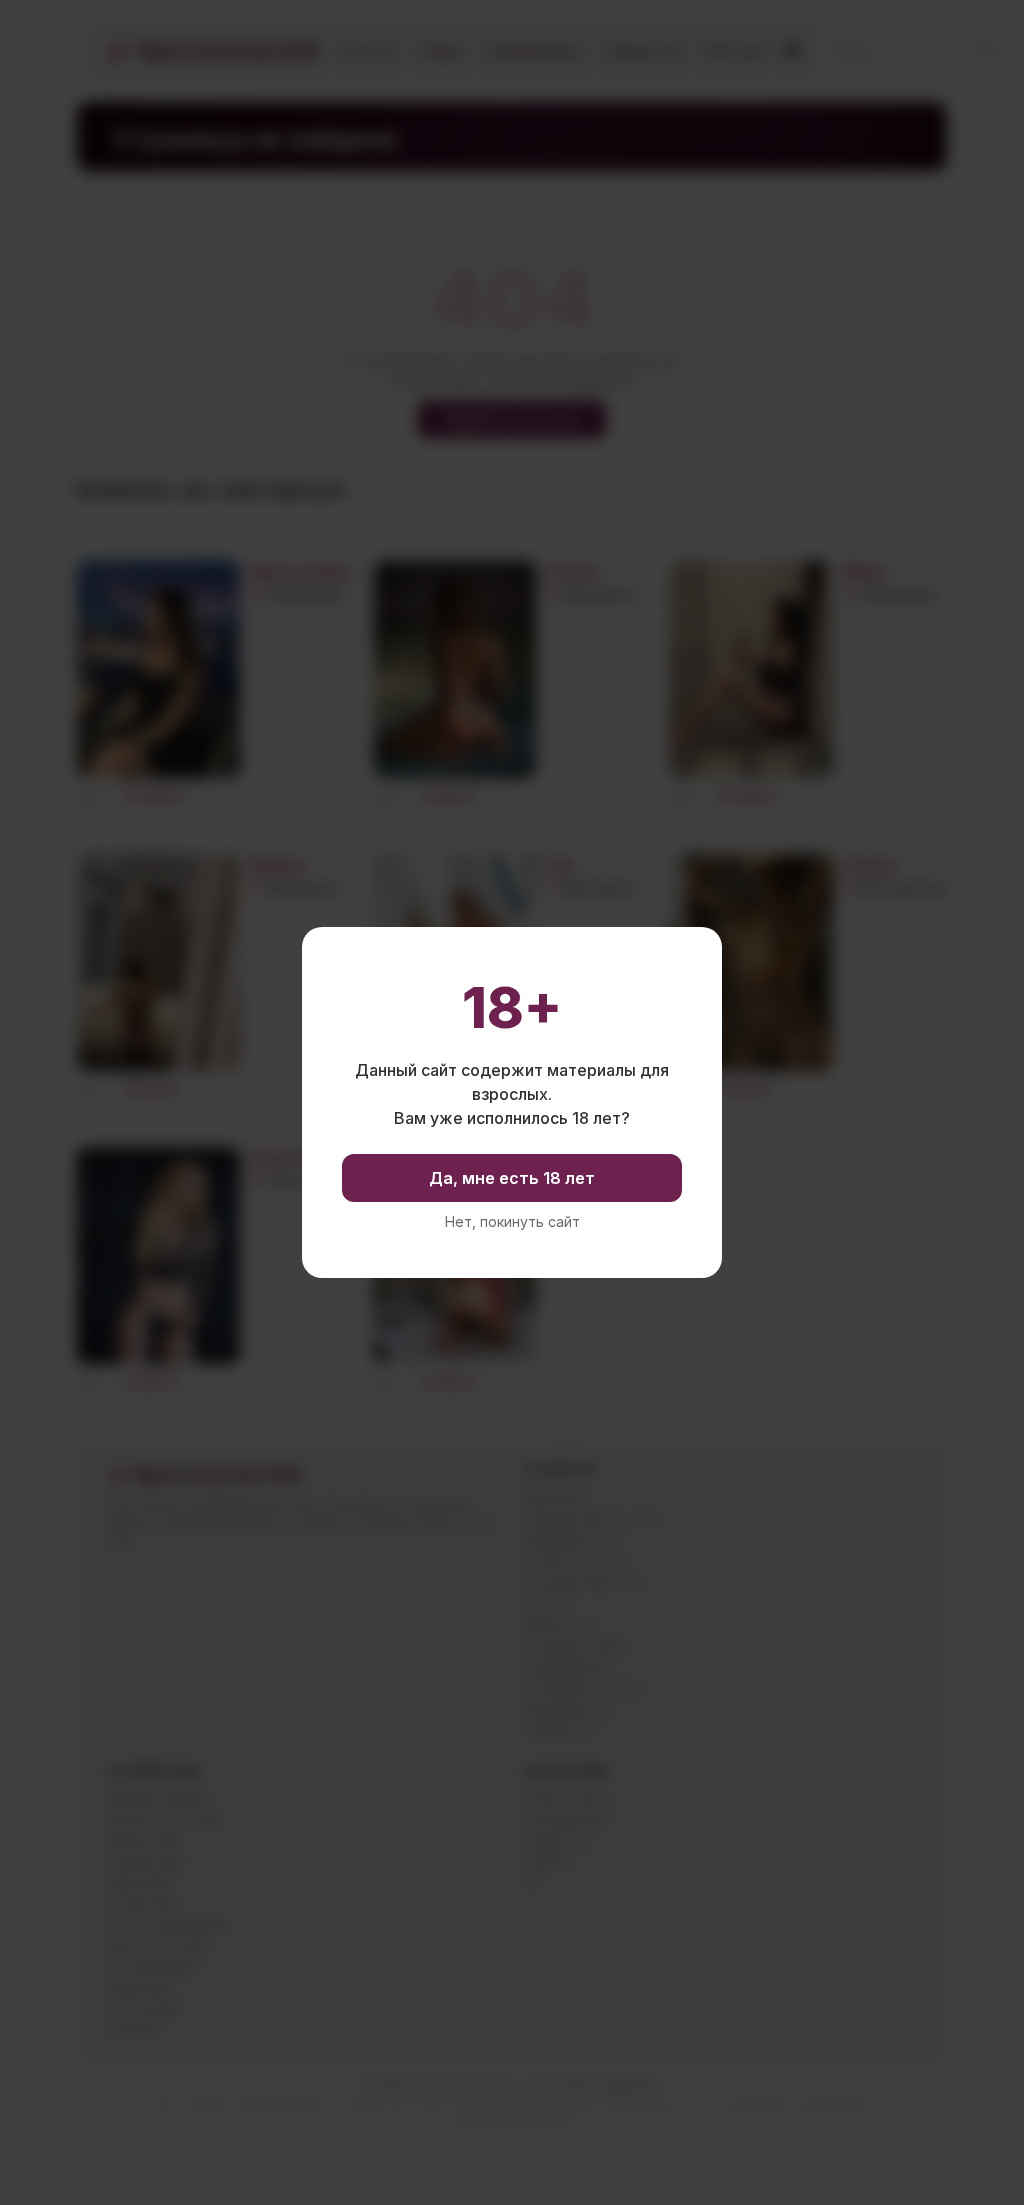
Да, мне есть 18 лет (512, 1178)
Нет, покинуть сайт (512, 1222)
